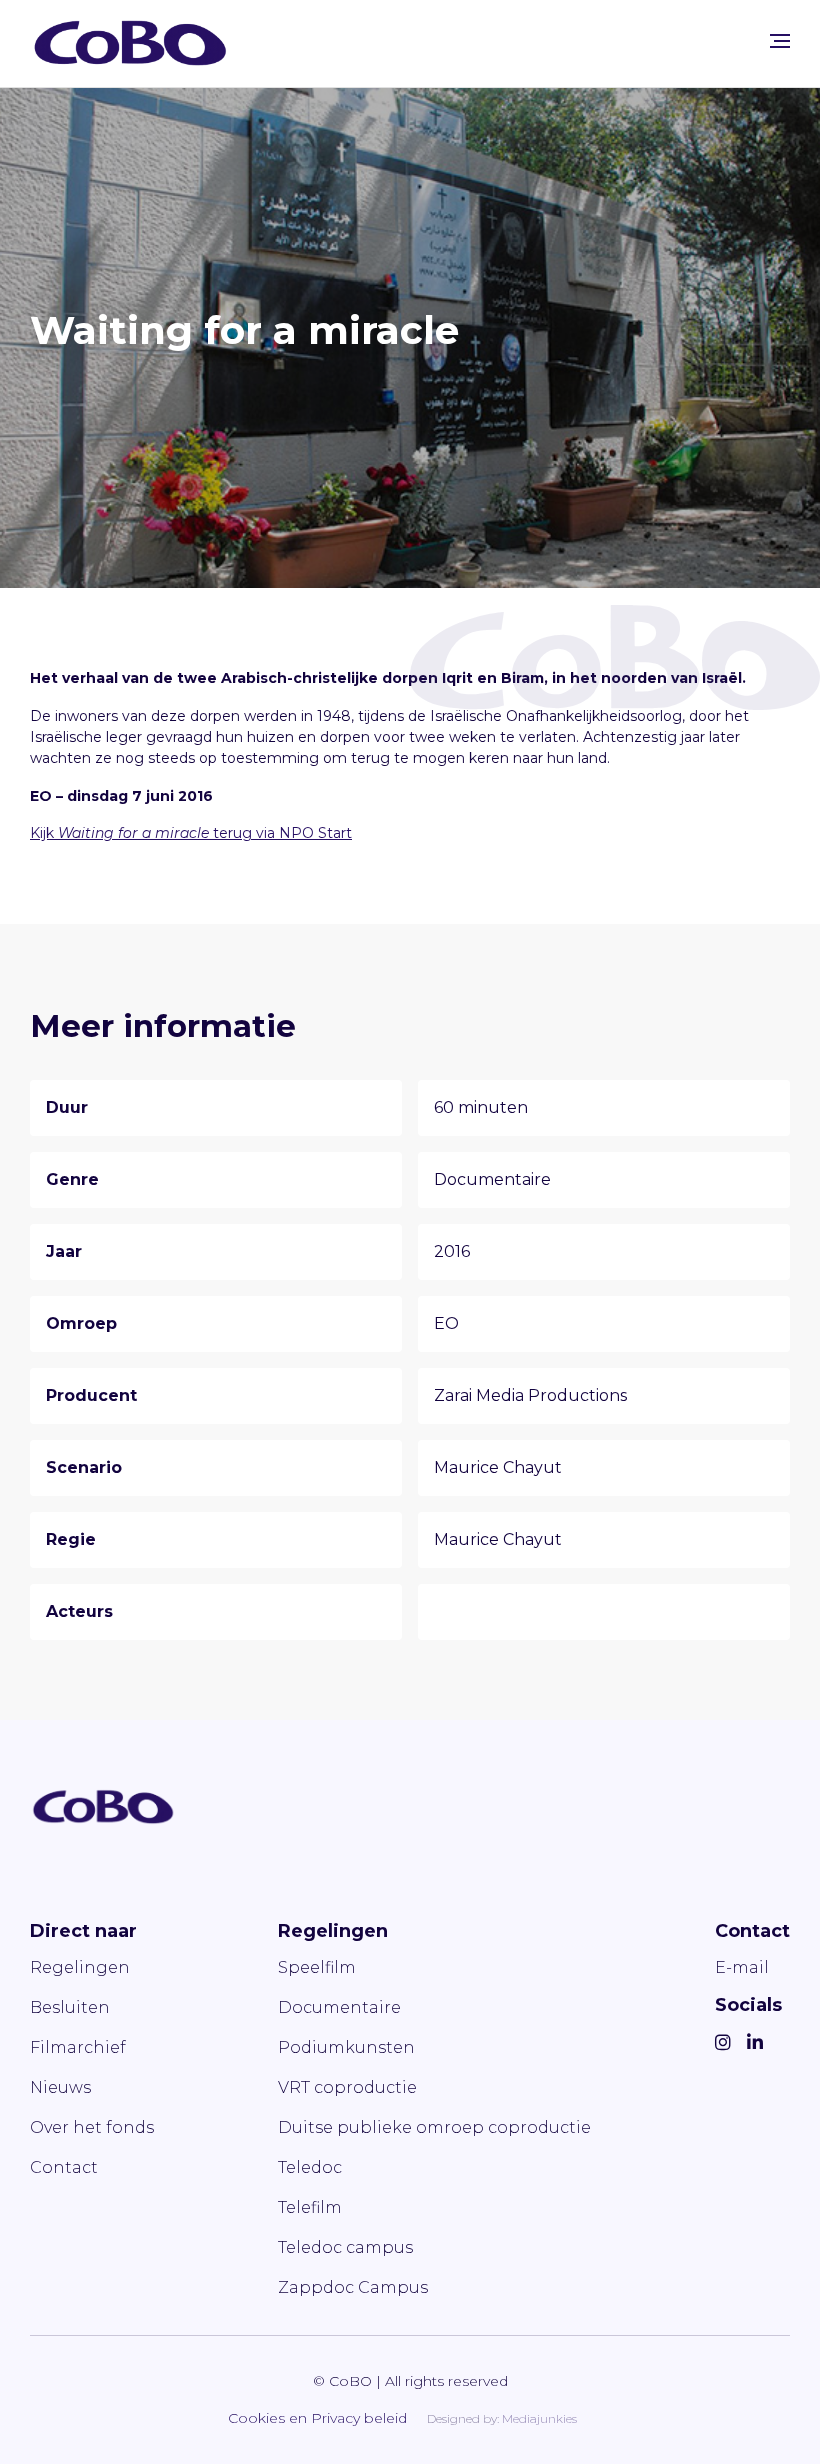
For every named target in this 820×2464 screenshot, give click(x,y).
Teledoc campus (345, 2247)
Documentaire (339, 2007)
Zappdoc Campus (353, 2287)
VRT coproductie (347, 2087)
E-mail (742, 1967)
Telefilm (310, 2207)
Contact (64, 2167)
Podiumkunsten (346, 2047)
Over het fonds (92, 2127)
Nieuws (60, 2087)
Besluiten (70, 2007)
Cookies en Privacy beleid (317, 2418)
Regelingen (80, 1967)
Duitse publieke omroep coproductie (434, 2127)
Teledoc (310, 2167)
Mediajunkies (539, 2418)
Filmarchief (78, 2047)
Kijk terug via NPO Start (191, 833)
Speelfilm (317, 1967)
